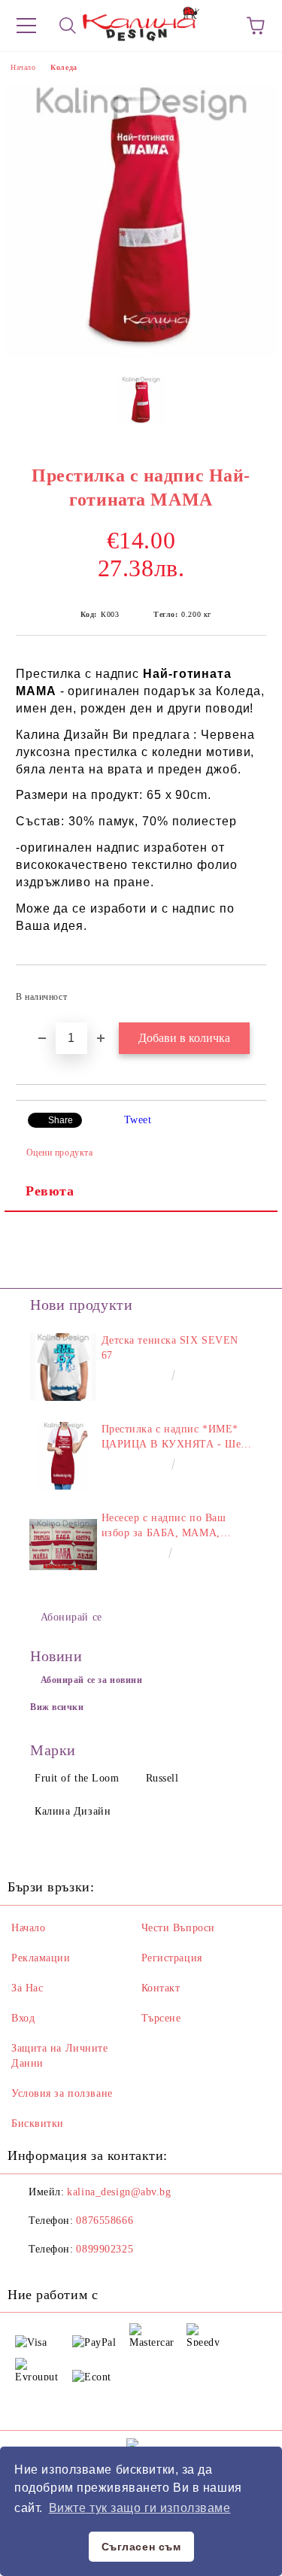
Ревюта (50, 1191)
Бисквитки (38, 2123)
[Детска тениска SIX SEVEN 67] (64, 1367)
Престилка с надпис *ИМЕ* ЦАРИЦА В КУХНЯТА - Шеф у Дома (175, 1438)
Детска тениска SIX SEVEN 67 (170, 1348)
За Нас (27, 1988)
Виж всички (57, 1707)
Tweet (138, 1120)
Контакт (161, 1988)
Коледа (64, 67)
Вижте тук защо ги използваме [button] (140, 2508)
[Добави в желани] (245, 990)
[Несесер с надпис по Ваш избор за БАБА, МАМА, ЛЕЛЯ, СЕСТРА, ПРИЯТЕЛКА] (64, 1545)
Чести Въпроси (178, 1928)
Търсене (161, 2018)
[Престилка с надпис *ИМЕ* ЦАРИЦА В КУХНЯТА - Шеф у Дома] (64, 1456)
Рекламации (41, 1958)
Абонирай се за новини (92, 1680)
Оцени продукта (59, 1153)
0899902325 (105, 2249)
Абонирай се (71, 1617)
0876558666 (105, 2221)
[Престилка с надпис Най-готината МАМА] (141, 353)
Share (61, 1120)
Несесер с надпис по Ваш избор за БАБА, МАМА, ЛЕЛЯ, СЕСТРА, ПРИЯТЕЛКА (164, 1526)
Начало (23, 67)
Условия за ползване (62, 2093)
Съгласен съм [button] (141, 2547)
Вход (23, 2018)
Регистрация (172, 1958)
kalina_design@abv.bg (119, 2192)
